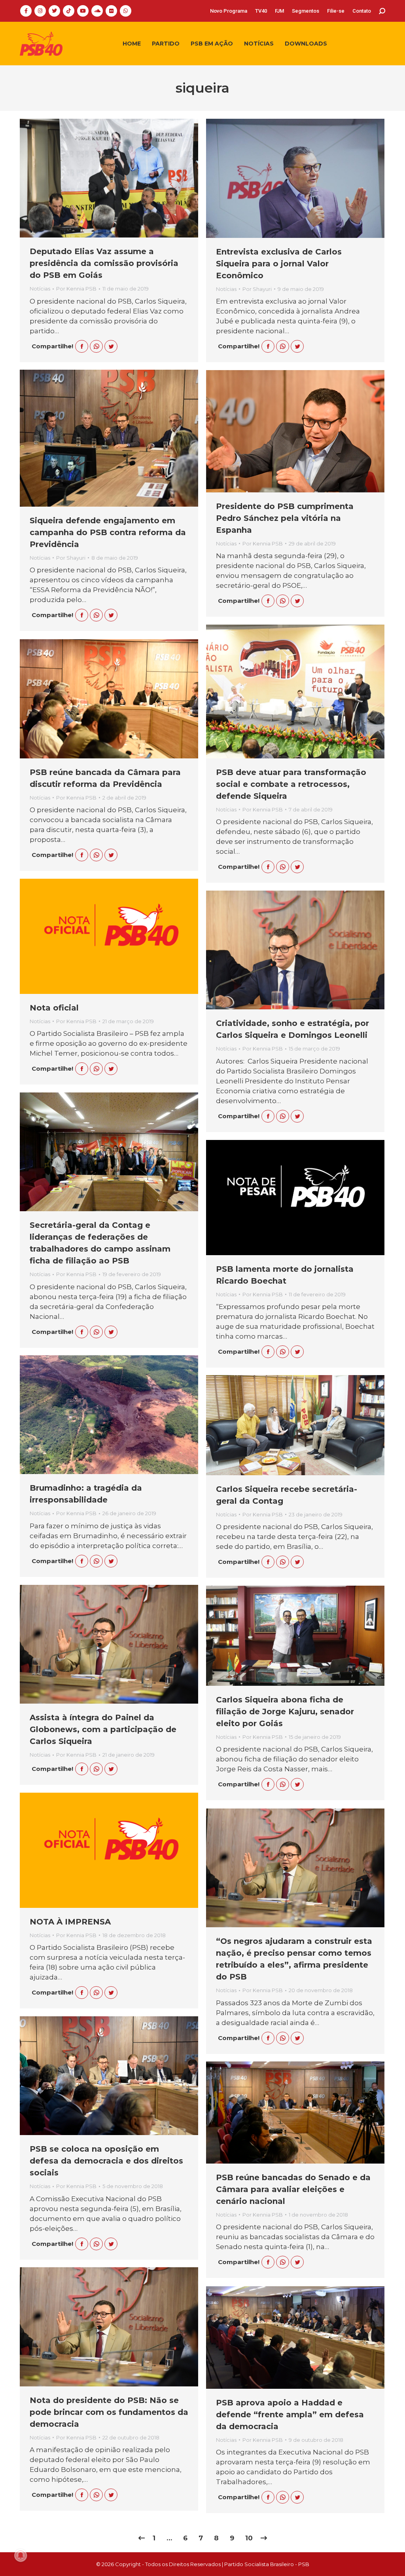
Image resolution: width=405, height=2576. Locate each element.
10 (249, 2538)
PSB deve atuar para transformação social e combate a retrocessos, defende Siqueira (291, 784)
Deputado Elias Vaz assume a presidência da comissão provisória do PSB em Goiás (104, 263)
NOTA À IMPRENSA (70, 1922)
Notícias (40, 289)
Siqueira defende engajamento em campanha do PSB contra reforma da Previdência (108, 532)
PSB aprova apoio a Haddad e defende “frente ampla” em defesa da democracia (290, 2415)
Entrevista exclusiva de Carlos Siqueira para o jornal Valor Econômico (279, 264)
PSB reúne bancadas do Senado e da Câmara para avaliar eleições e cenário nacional (293, 2189)
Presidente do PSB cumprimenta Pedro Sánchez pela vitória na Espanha (285, 518)
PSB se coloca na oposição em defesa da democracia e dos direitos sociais (106, 2161)
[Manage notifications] (21, 2555)
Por (76, 289)
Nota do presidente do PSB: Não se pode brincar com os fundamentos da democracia (109, 2412)
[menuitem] (229, 11)
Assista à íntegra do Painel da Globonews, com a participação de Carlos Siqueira (103, 1729)
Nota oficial (54, 1008)
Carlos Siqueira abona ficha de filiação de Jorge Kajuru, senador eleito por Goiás (285, 1712)
